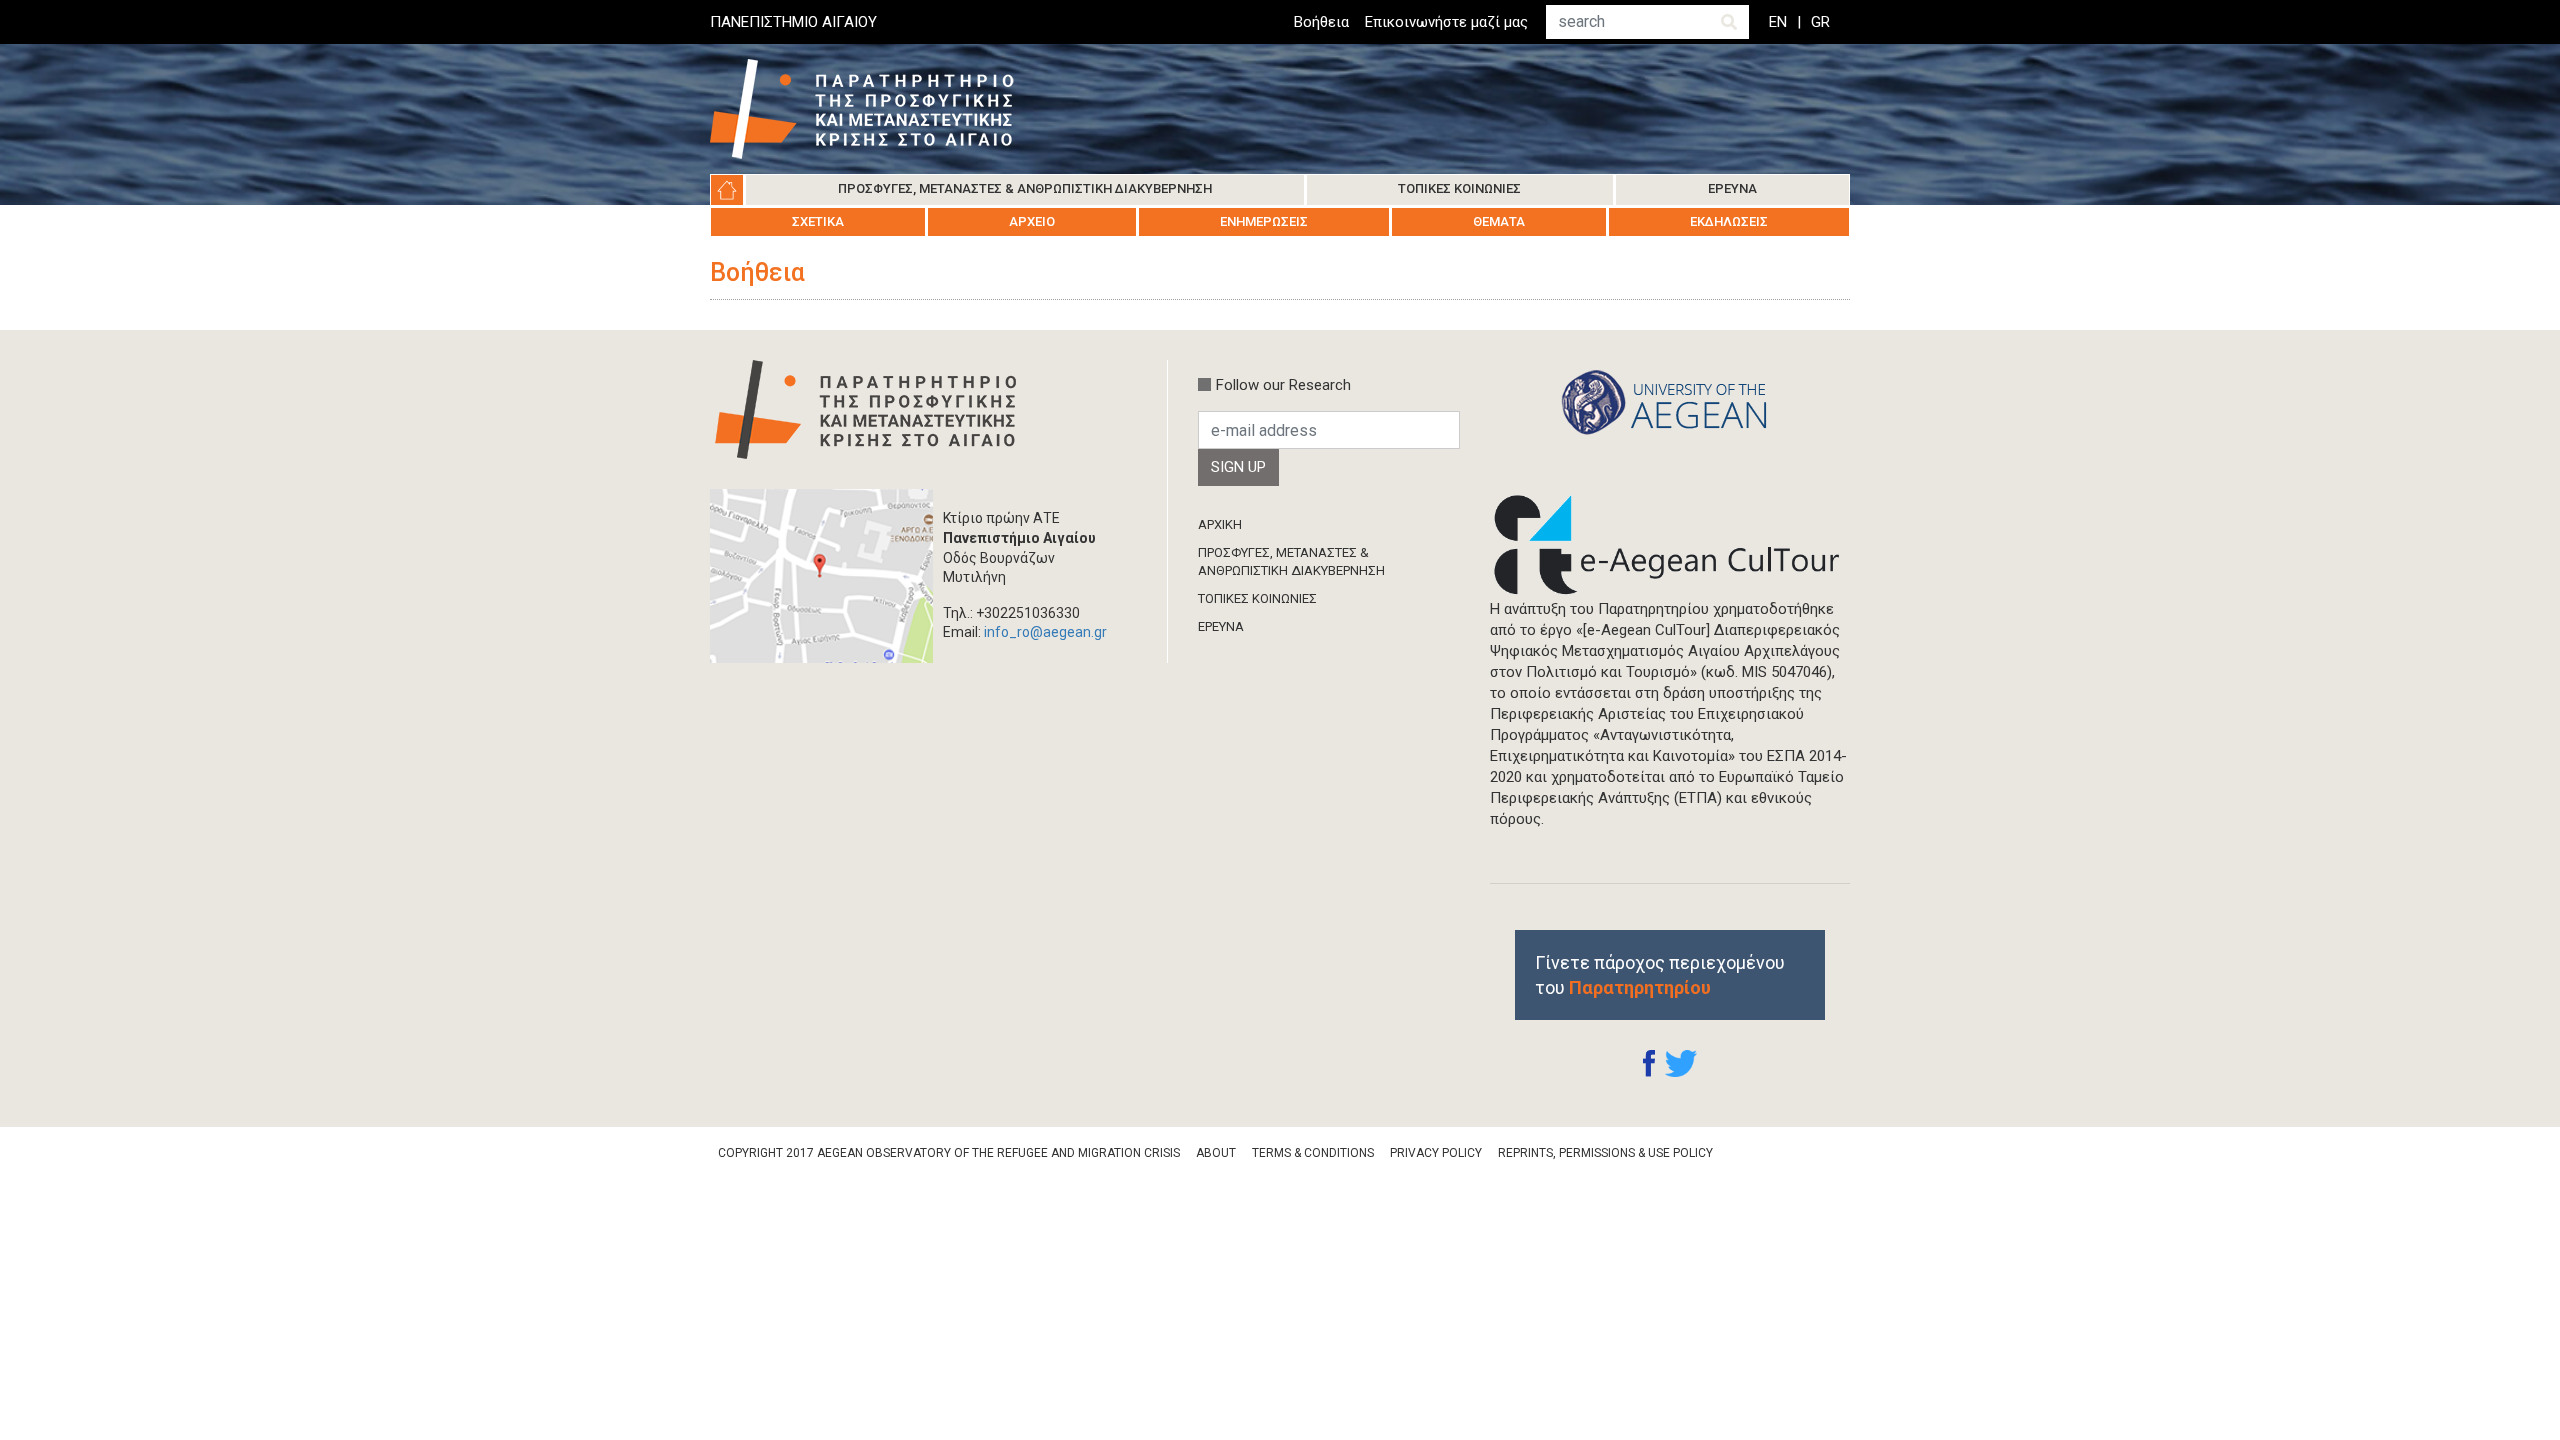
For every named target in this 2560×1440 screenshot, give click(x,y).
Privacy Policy (1436, 1153)
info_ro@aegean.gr (1045, 632)
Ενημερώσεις (1264, 221)
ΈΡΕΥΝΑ (1221, 626)
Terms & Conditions (1313, 1153)
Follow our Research (1283, 385)
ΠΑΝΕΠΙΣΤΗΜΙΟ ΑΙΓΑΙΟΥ (793, 22)
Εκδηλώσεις (1729, 221)
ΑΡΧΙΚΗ (1220, 524)
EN (1778, 22)
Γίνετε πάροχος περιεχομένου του (1660, 975)
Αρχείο (1032, 221)
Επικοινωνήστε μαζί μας (1446, 22)
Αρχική (727, 190)
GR (1820, 22)
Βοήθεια (1321, 22)
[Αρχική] (877, 109)
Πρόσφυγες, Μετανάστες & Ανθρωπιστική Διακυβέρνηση (1025, 188)
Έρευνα (1732, 188)
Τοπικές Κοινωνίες (1459, 188)
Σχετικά (818, 221)
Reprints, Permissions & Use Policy (1605, 1153)
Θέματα (1499, 221)
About (1216, 1153)
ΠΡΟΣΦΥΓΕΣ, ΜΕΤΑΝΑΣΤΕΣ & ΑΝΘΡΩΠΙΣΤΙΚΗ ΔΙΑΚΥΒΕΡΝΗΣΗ (1291, 561)
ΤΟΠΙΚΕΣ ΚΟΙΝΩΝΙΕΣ (1257, 598)
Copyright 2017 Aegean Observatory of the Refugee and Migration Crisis (949, 1153)
